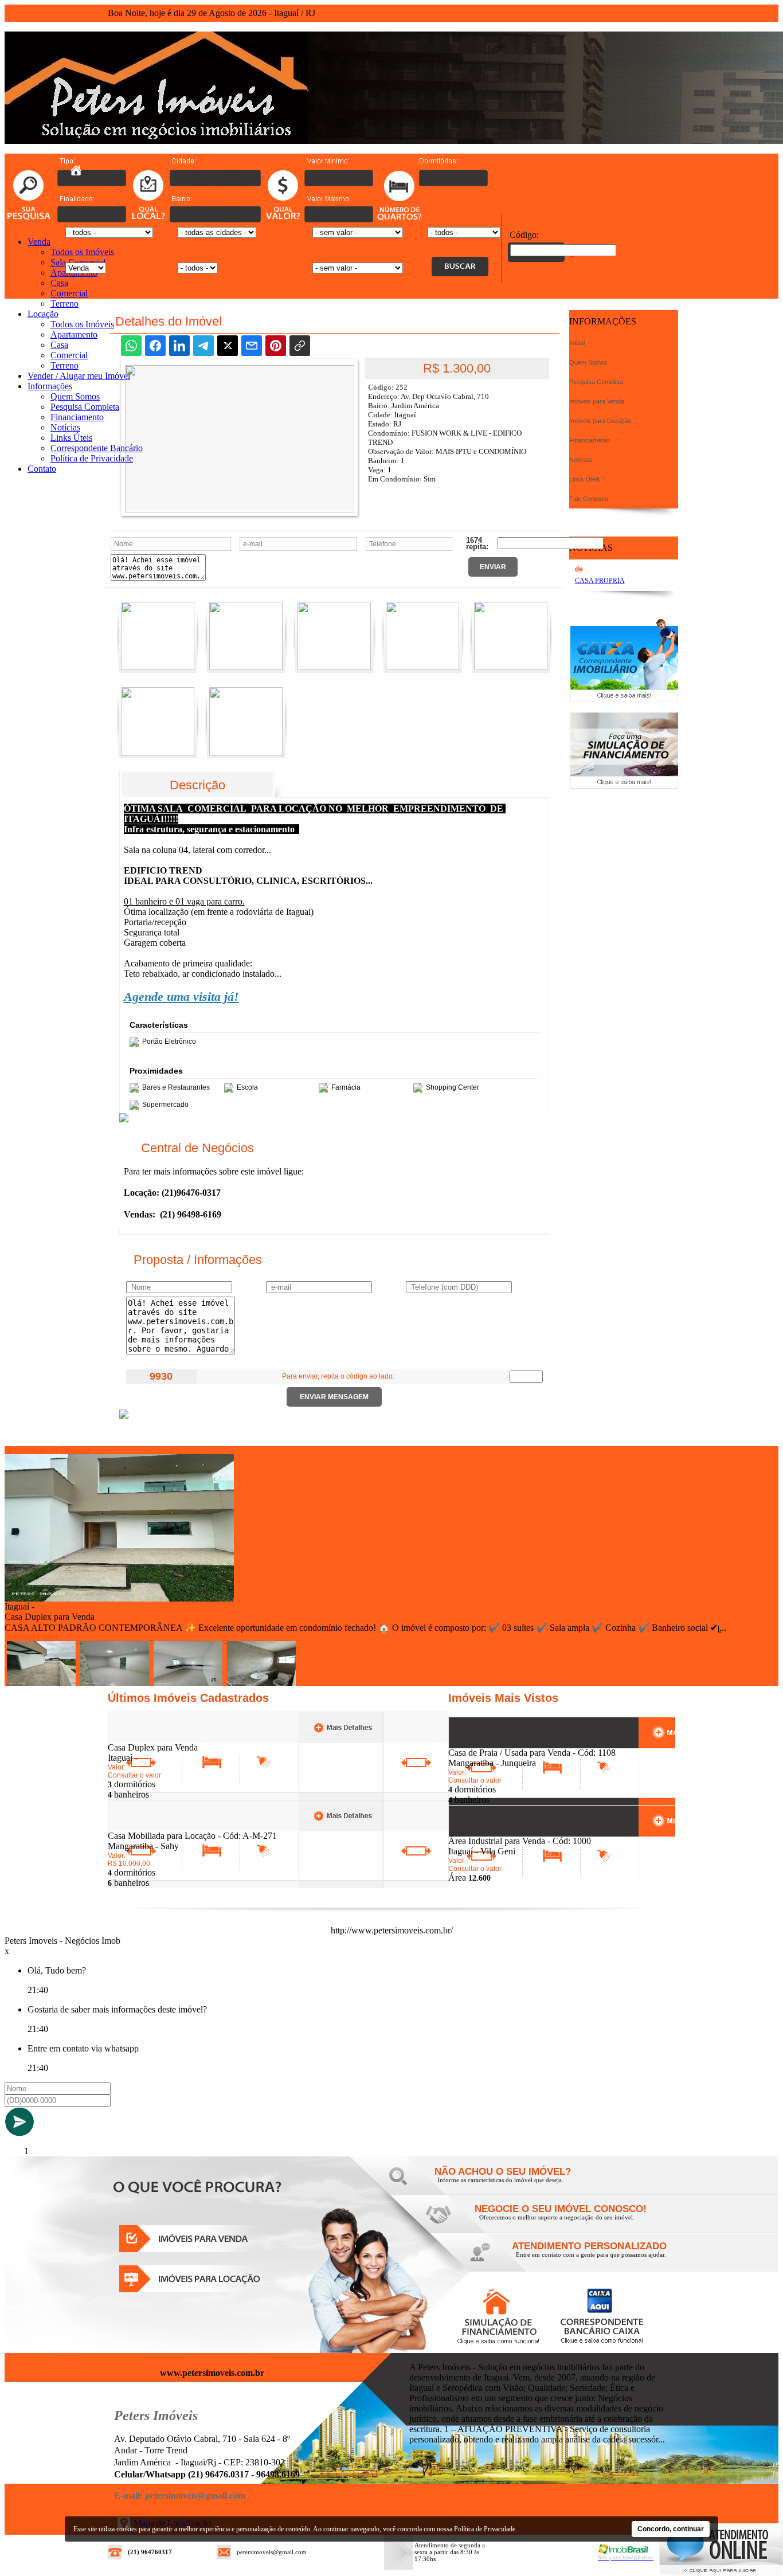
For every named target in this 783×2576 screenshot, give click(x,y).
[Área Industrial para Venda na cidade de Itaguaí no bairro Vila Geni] (490, 1833)
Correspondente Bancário (97, 448)
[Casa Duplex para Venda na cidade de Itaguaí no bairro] (119, 1598)
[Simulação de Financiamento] (624, 786)
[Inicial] (76, 172)
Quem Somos (75, 396)
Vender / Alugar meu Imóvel (79, 376)
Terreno (64, 304)
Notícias (65, 427)
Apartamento (74, 334)
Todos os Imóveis (82, 252)
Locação (43, 314)
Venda (39, 242)
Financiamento (77, 417)
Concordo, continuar (671, 2529)
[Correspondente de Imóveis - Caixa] (624, 699)
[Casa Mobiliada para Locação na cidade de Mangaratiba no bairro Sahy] (150, 1828)
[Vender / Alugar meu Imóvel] (558, 2220)
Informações (50, 386)
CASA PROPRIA (600, 581)
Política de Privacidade (92, 458)
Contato (42, 469)
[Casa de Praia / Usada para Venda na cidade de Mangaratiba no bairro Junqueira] (490, 1745)
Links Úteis (71, 438)
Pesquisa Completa (85, 407)
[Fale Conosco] (518, 2183)
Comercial (69, 293)
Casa (59, 283)
